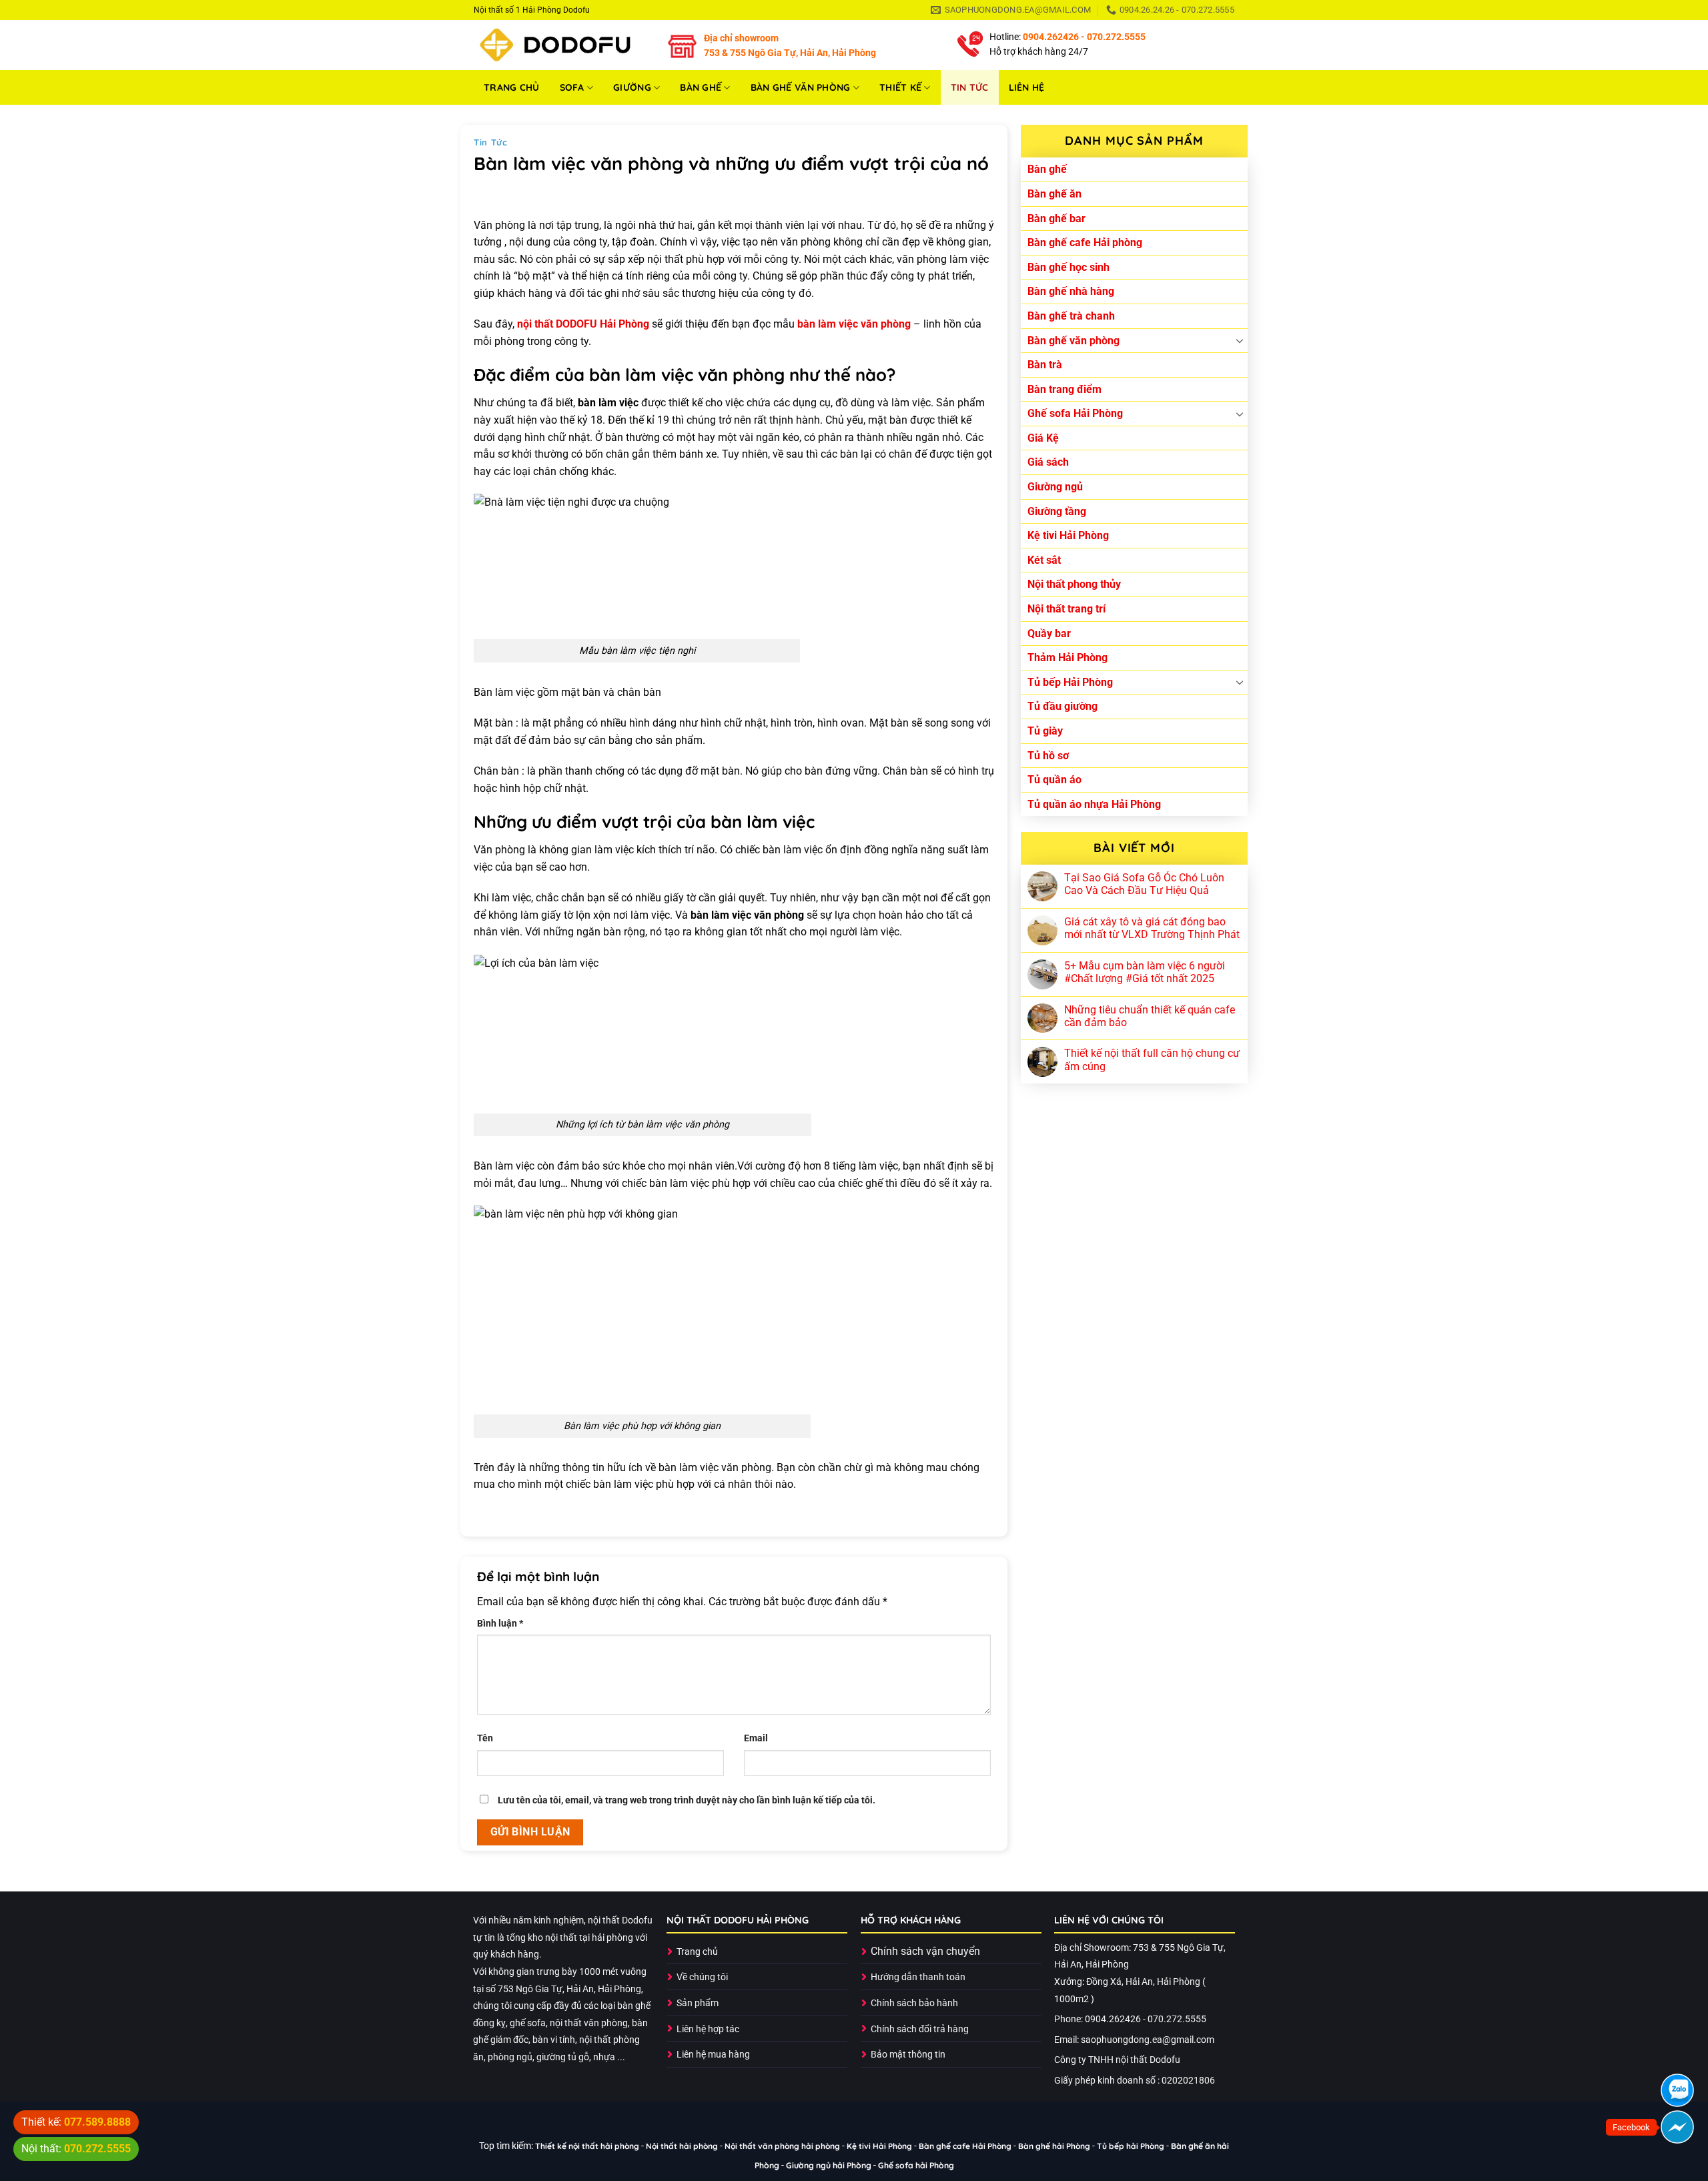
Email (756, 1738)
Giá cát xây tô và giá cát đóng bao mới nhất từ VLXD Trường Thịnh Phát (1152, 928)
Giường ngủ (1055, 487)
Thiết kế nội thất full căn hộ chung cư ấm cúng (1152, 1059)
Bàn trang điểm (1064, 389)
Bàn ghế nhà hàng (1071, 291)
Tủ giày (1045, 731)
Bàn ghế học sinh (1069, 267)
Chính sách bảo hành (914, 2003)
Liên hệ (1027, 87)
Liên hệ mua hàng (713, 2055)
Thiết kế (900, 87)
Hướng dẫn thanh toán (918, 1977)
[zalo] (1677, 2090)
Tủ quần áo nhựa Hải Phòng (1094, 804)
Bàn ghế (701, 87)
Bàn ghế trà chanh (1071, 316)
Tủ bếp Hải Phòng (1070, 682)
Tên (485, 1738)
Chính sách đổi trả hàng (920, 2029)
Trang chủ (512, 87)
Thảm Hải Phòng (1067, 658)
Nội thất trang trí (1066, 609)
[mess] (1677, 2127)
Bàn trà (1045, 365)
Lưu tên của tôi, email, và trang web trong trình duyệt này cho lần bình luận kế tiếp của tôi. (687, 1800)
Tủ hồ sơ (1048, 756)
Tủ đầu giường (1062, 706)
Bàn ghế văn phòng (801, 87)
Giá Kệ (1043, 438)
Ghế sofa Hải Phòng (1075, 413)
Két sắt (1044, 560)
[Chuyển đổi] (1240, 340)
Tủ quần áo (1054, 780)
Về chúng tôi (702, 1977)
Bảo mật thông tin (908, 2055)
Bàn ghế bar (1056, 219)
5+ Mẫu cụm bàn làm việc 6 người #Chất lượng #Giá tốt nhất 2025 (1145, 972)
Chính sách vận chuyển (925, 1951)
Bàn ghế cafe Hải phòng (1085, 243)
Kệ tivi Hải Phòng (1068, 535)
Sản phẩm (698, 2003)
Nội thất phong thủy (1074, 584)
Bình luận (500, 1624)
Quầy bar (1049, 633)
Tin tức (970, 87)
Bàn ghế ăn (1054, 194)
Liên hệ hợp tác (708, 2029)
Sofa (572, 87)
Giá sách (1048, 462)
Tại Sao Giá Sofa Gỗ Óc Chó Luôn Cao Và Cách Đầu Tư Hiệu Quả (1144, 884)
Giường (632, 87)
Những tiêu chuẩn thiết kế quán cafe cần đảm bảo (1150, 1016)
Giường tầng (1057, 511)
